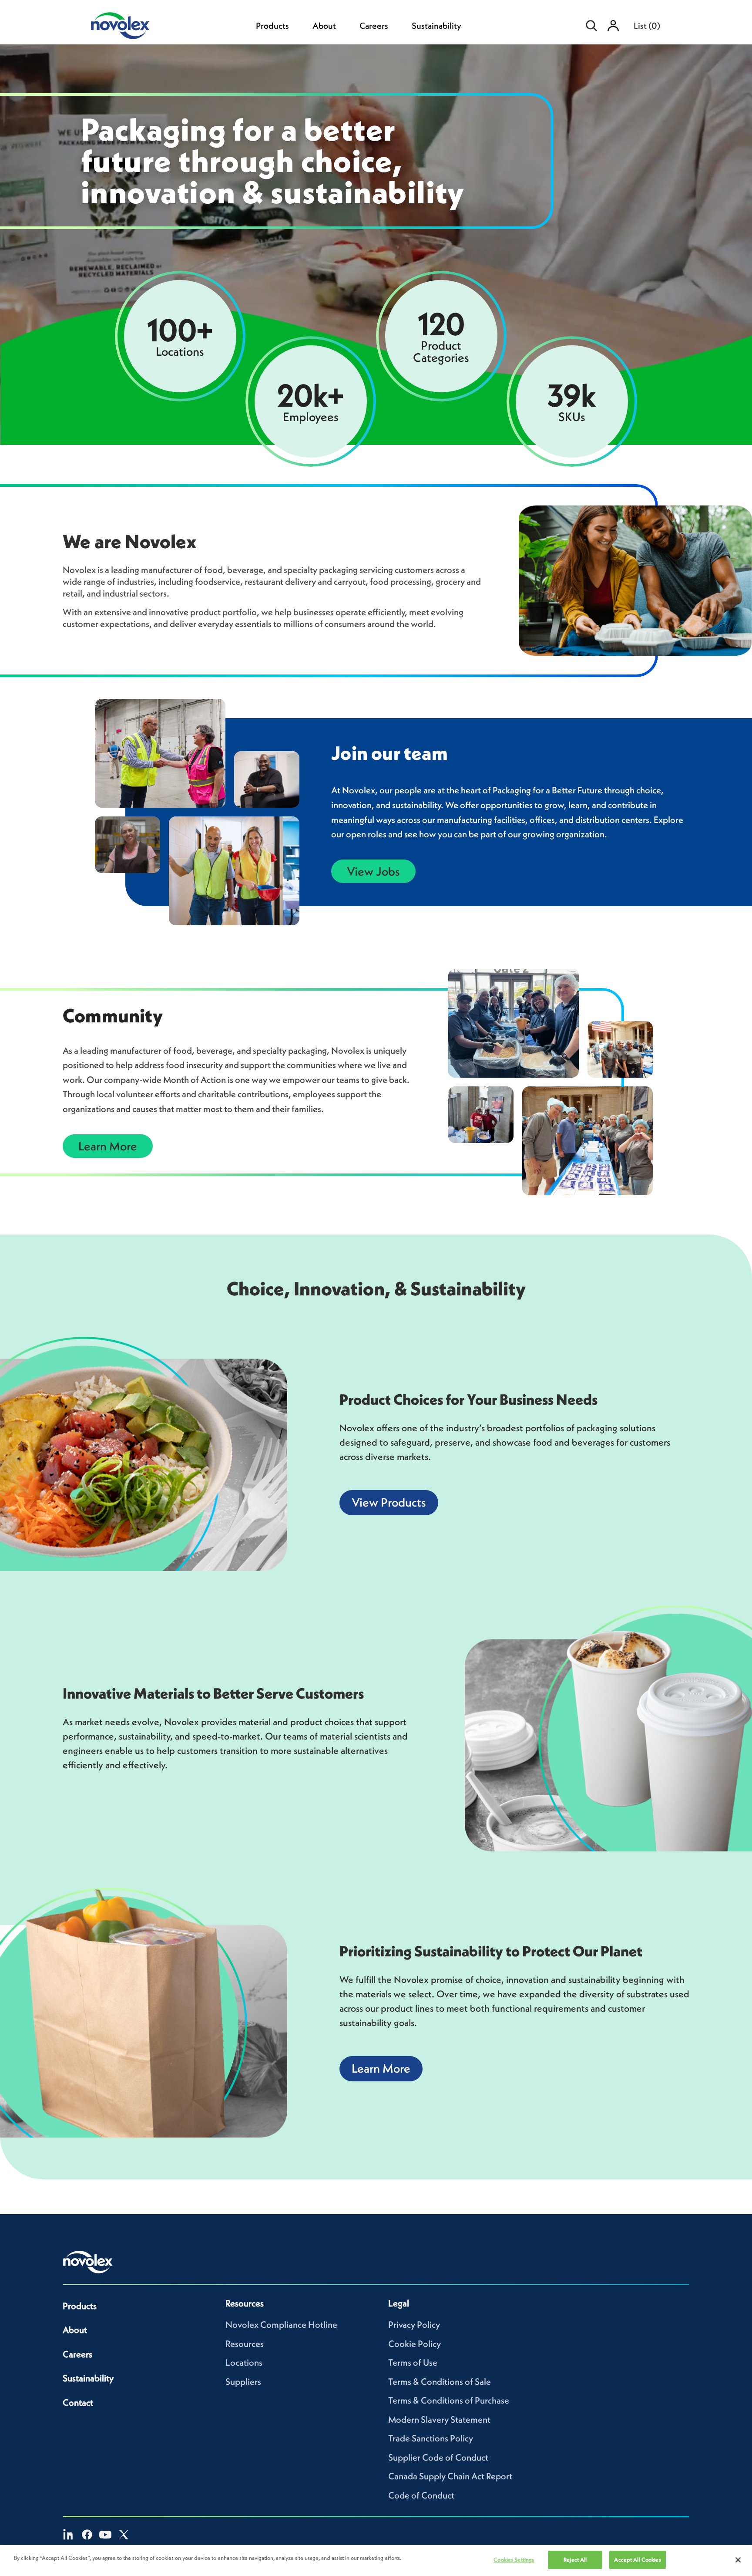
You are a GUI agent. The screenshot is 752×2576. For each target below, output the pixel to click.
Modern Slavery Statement (439, 2419)
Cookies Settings (514, 2560)
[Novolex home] (88, 2262)
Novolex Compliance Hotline (281, 2325)
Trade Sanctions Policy (431, 2438)
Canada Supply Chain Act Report (450, 2476)
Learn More (108, 1146)
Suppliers (243, 2382)
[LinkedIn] (69, 2535)
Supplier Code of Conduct (438, 2457)
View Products (389, 1502)
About (324, 26)
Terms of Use (413, 2362)
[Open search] (591, 26)
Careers (374, 26)
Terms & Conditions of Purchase (449, 2400)
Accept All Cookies (637, 2560)
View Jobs (373, 871)
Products (272, 26)
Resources (245, 2344)
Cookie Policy (415, 2344)
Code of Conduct (421, 2495)
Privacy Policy (414, 2325)
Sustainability (436, 26)
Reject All (575, 2560)
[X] (124, 2535)
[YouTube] (105, 2535)
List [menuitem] (647, 26)
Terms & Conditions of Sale (440, 2382)
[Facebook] (87, 2535)
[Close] (738, 2560)
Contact (78, 2402)
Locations (244, 2362)
